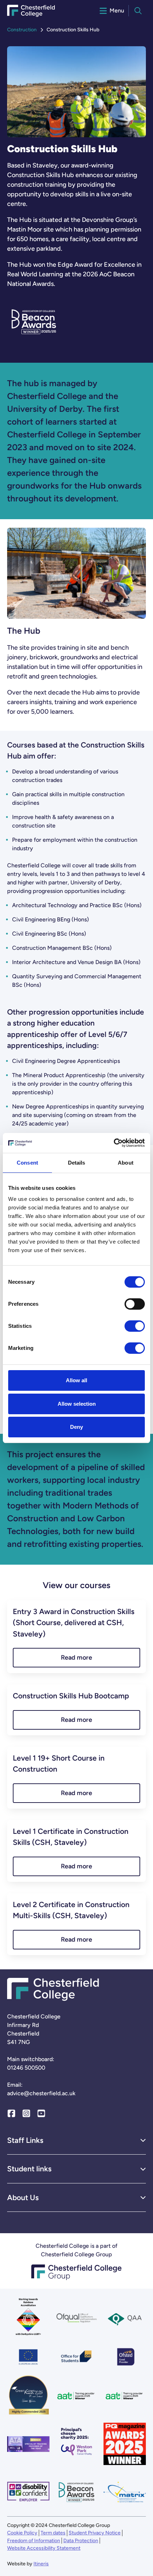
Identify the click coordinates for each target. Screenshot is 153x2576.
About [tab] (126, 1163)
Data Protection (81, 2541)
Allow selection (77, 1404)
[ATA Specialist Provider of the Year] (28, 2444)
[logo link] (76, 2444)
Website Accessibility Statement (44, 2548)
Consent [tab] (27, 1163)
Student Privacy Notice (95, 2533)
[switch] (135, 1304)
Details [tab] (77, 1163)
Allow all (76, 1380)
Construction (22, 30)
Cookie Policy (22, 2533)
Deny (76, 1427)
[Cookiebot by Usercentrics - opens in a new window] (114, 1143)
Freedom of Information (34, 2541)
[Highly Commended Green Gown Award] (28, 2396)
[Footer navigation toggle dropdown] (143, 2140)
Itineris (41, 2564)
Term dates (53, 2533)
